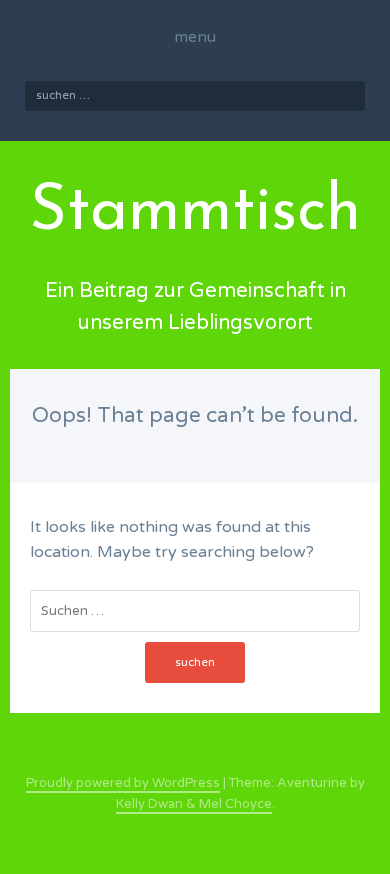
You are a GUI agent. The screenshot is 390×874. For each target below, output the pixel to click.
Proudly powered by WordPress (123, 783)
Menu (195, 37)
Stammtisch (195, 213)
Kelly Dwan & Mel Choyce (194, 804)
